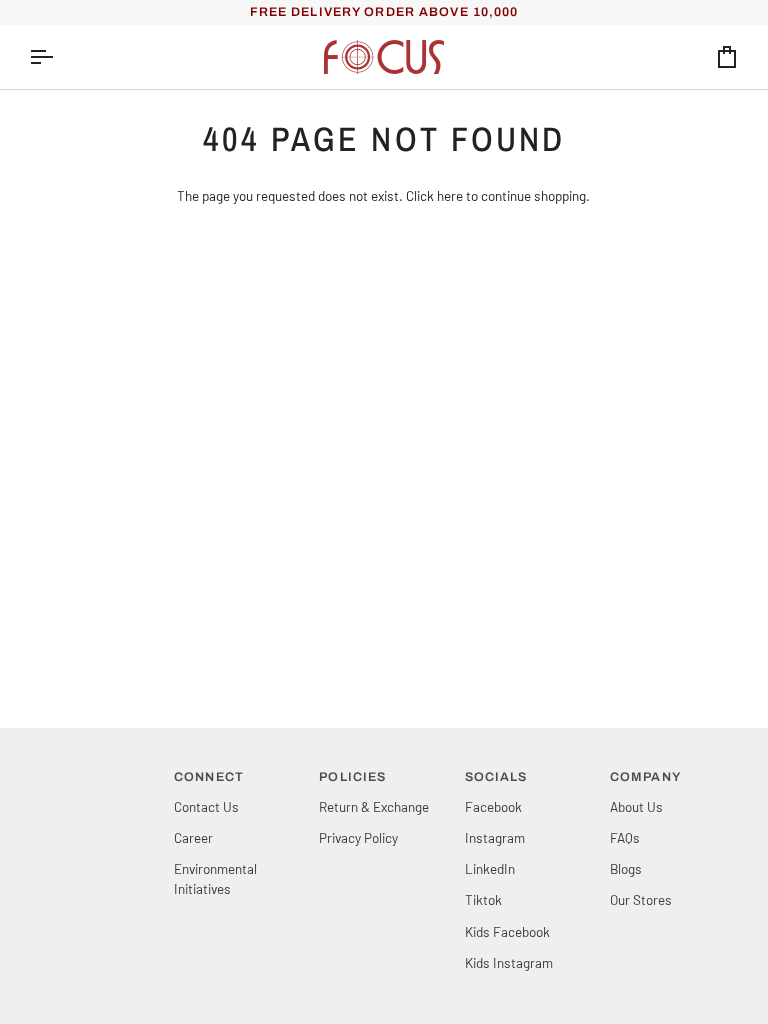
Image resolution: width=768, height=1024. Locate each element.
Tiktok (483, 899)
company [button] (645, 777)
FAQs (625, 837)
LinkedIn (490, 868)
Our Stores (641, 899)
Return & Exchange (374, 806)
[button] (93, 773)
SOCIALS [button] (496, 777)
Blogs (626, 868)
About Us (636, 806)
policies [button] (352, 777)
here (450, 195)
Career (193, 837)
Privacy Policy (358, 837)
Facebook (493, 806)
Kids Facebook (507, 931)
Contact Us (206, 806)
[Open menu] (59, 57)
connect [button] (209, 777)
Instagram (495, 837)
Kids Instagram (509, 962)
